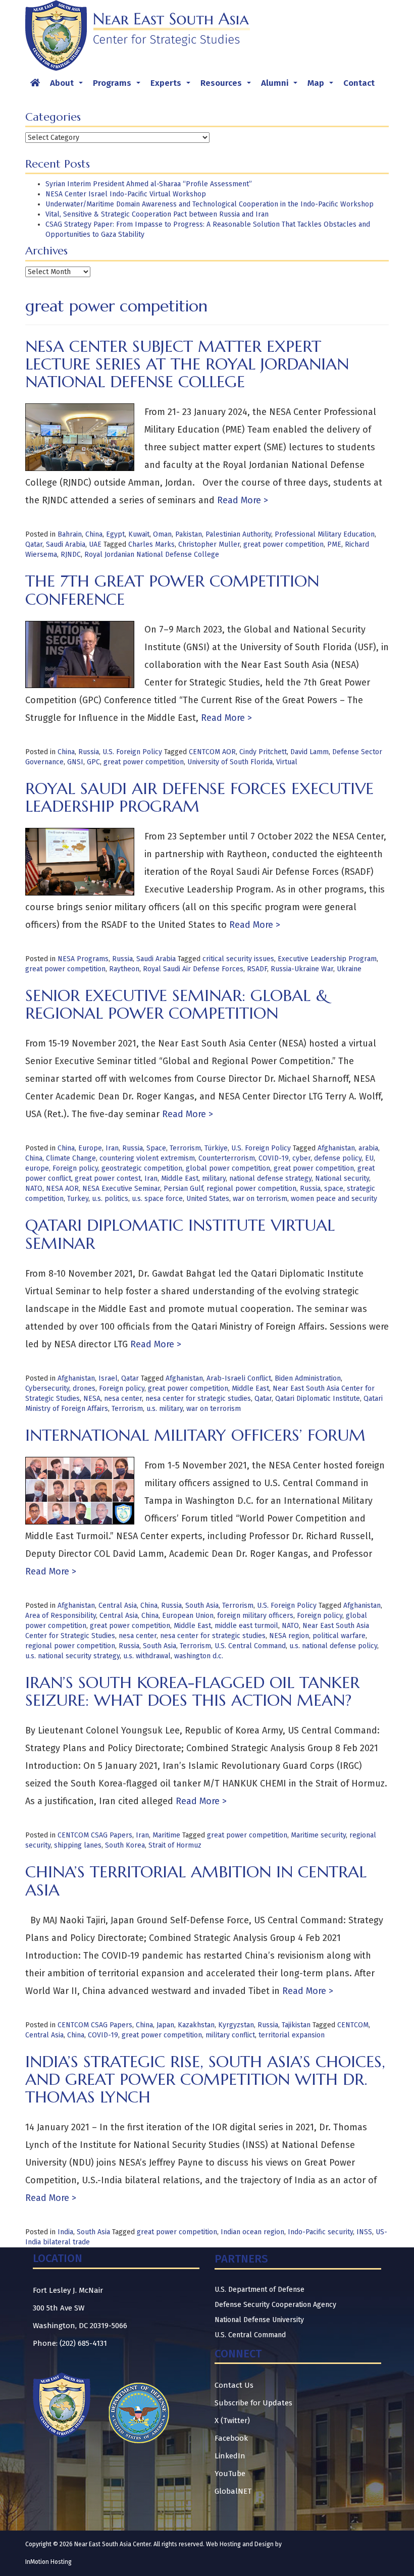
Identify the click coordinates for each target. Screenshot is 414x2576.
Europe (90, 1148)
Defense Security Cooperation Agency (275, 2305)
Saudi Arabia (66, 544)
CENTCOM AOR (212, 752)
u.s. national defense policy (333, 1646)
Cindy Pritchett (263, 752)
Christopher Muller (209, 544)
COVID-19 (274, 1158)
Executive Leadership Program (327, 959)
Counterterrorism (227, 1158)
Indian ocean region (252, 2232)
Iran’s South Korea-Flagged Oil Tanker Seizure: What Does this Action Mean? (192, 1691)
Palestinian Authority (238, 534)
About (68, 86)
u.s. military (165, 1409)
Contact (359, 83)
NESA (92, 1399)
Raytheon (124, 969)
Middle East (180, 1178)
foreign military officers (255, 1616)
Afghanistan (336, 1148)
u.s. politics (110, 1199)
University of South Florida (230, 762)
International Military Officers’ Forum (195, 1435)
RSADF (257, 969)
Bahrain (70, 534)
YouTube (230, 2474)
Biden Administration (308, 1378)
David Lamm (309, 752)
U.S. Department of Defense (260, 2290)
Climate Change (71, 1158)
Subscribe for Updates (253, 2403)
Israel (108, 1378)
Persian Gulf (183, 1189)
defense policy (338, 1158)
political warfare (339, 1636)
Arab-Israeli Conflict (239, 1378)
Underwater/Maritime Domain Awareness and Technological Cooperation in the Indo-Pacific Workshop (210, 204)
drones (84, 1388)
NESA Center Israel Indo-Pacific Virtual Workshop (126, 194)
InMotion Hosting (48, 2562)
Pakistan (189, 534)
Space (156, 1148)
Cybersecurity (47, 1388)
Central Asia (118, 1606)
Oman (162, 534)
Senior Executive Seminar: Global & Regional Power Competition (177, 1004)
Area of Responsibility (61, 1616)
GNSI (75, 762)
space (334, 1189)
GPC (93, 762)
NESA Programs (83, 959)
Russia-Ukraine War (302, 969)
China (94, 534)
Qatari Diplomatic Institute (318, 1399)
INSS (364, 2232)
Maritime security (318, 1835)
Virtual (287, 762)
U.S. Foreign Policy (132, 752)
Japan (165, 2025)
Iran (112, 1148)
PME (334, 544)
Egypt (115, 534)
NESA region (289, 1636)
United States (208, 1199)
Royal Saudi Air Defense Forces (193, 969)
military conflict (230, 2035)
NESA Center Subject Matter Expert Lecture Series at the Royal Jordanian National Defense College (187, 364)
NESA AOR (62, 1189)
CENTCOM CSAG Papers (95, 1835)
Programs (119, 86)
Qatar (34, 544)
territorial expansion (292, 2035)
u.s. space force (157, 1199)
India (65, 2232)
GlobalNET (233, 2491)
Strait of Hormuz (175, 1845)
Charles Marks (151, 544)
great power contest (108, 1178)
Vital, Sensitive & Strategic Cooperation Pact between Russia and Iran (157, 214)
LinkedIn (230, 2456)
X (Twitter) (232, 2421)
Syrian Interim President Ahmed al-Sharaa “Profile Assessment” (149, 184)
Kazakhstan (196, 2025)
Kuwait (139, 534)
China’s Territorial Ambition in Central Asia (196, 1881)
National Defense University (259, 2320)
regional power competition (251, 1189)
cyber (301, 1158)
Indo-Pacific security (320, 2232)
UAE (95, 544)
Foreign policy (75, 1168)
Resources (228, 86)
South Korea (125, 1845)
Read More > (241, 500)
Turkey (78, 1199)
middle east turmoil (246, 1626)
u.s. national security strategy (72, 1656)
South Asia (202, 1606)
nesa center (123, 1399)
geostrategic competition (142, 1168)
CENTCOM (353, 2025)
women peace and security (334, 1199)
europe (37, 1168)
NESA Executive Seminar (121, 1189)
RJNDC (71, 555)
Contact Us (234, 2385)
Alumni (281, 86)
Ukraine (349, 969)
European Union (188, 1616)
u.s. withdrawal (147, 1656)
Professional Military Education (325, 534)
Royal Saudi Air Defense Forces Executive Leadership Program (199, 797)
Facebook (231, 2438)
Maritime (166, 1835)
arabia (368, 1148)
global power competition (228, 1168)
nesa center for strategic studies (198, 1399)
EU (369, 1158)
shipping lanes (78, 1845)
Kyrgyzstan (236, 2025)
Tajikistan (296, 2025)
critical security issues (238, 959)
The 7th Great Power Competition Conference (172, 590)
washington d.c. (199, 1656)
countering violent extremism (147, 1158)
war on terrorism (260, 1199)
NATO (34, 1189)
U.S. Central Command (250, 1646)
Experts (172, 86)
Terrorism (185, 1148)
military (214, 1178)
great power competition (283, 544)
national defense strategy (270, 1178)
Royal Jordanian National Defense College (152, 555)
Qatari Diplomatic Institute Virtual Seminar (180, 1234)
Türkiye (216, 1148)
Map (322, 86)
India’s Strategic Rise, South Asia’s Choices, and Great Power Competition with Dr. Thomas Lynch (205, 2079)
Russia (89, 752)
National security (342, 1178)
